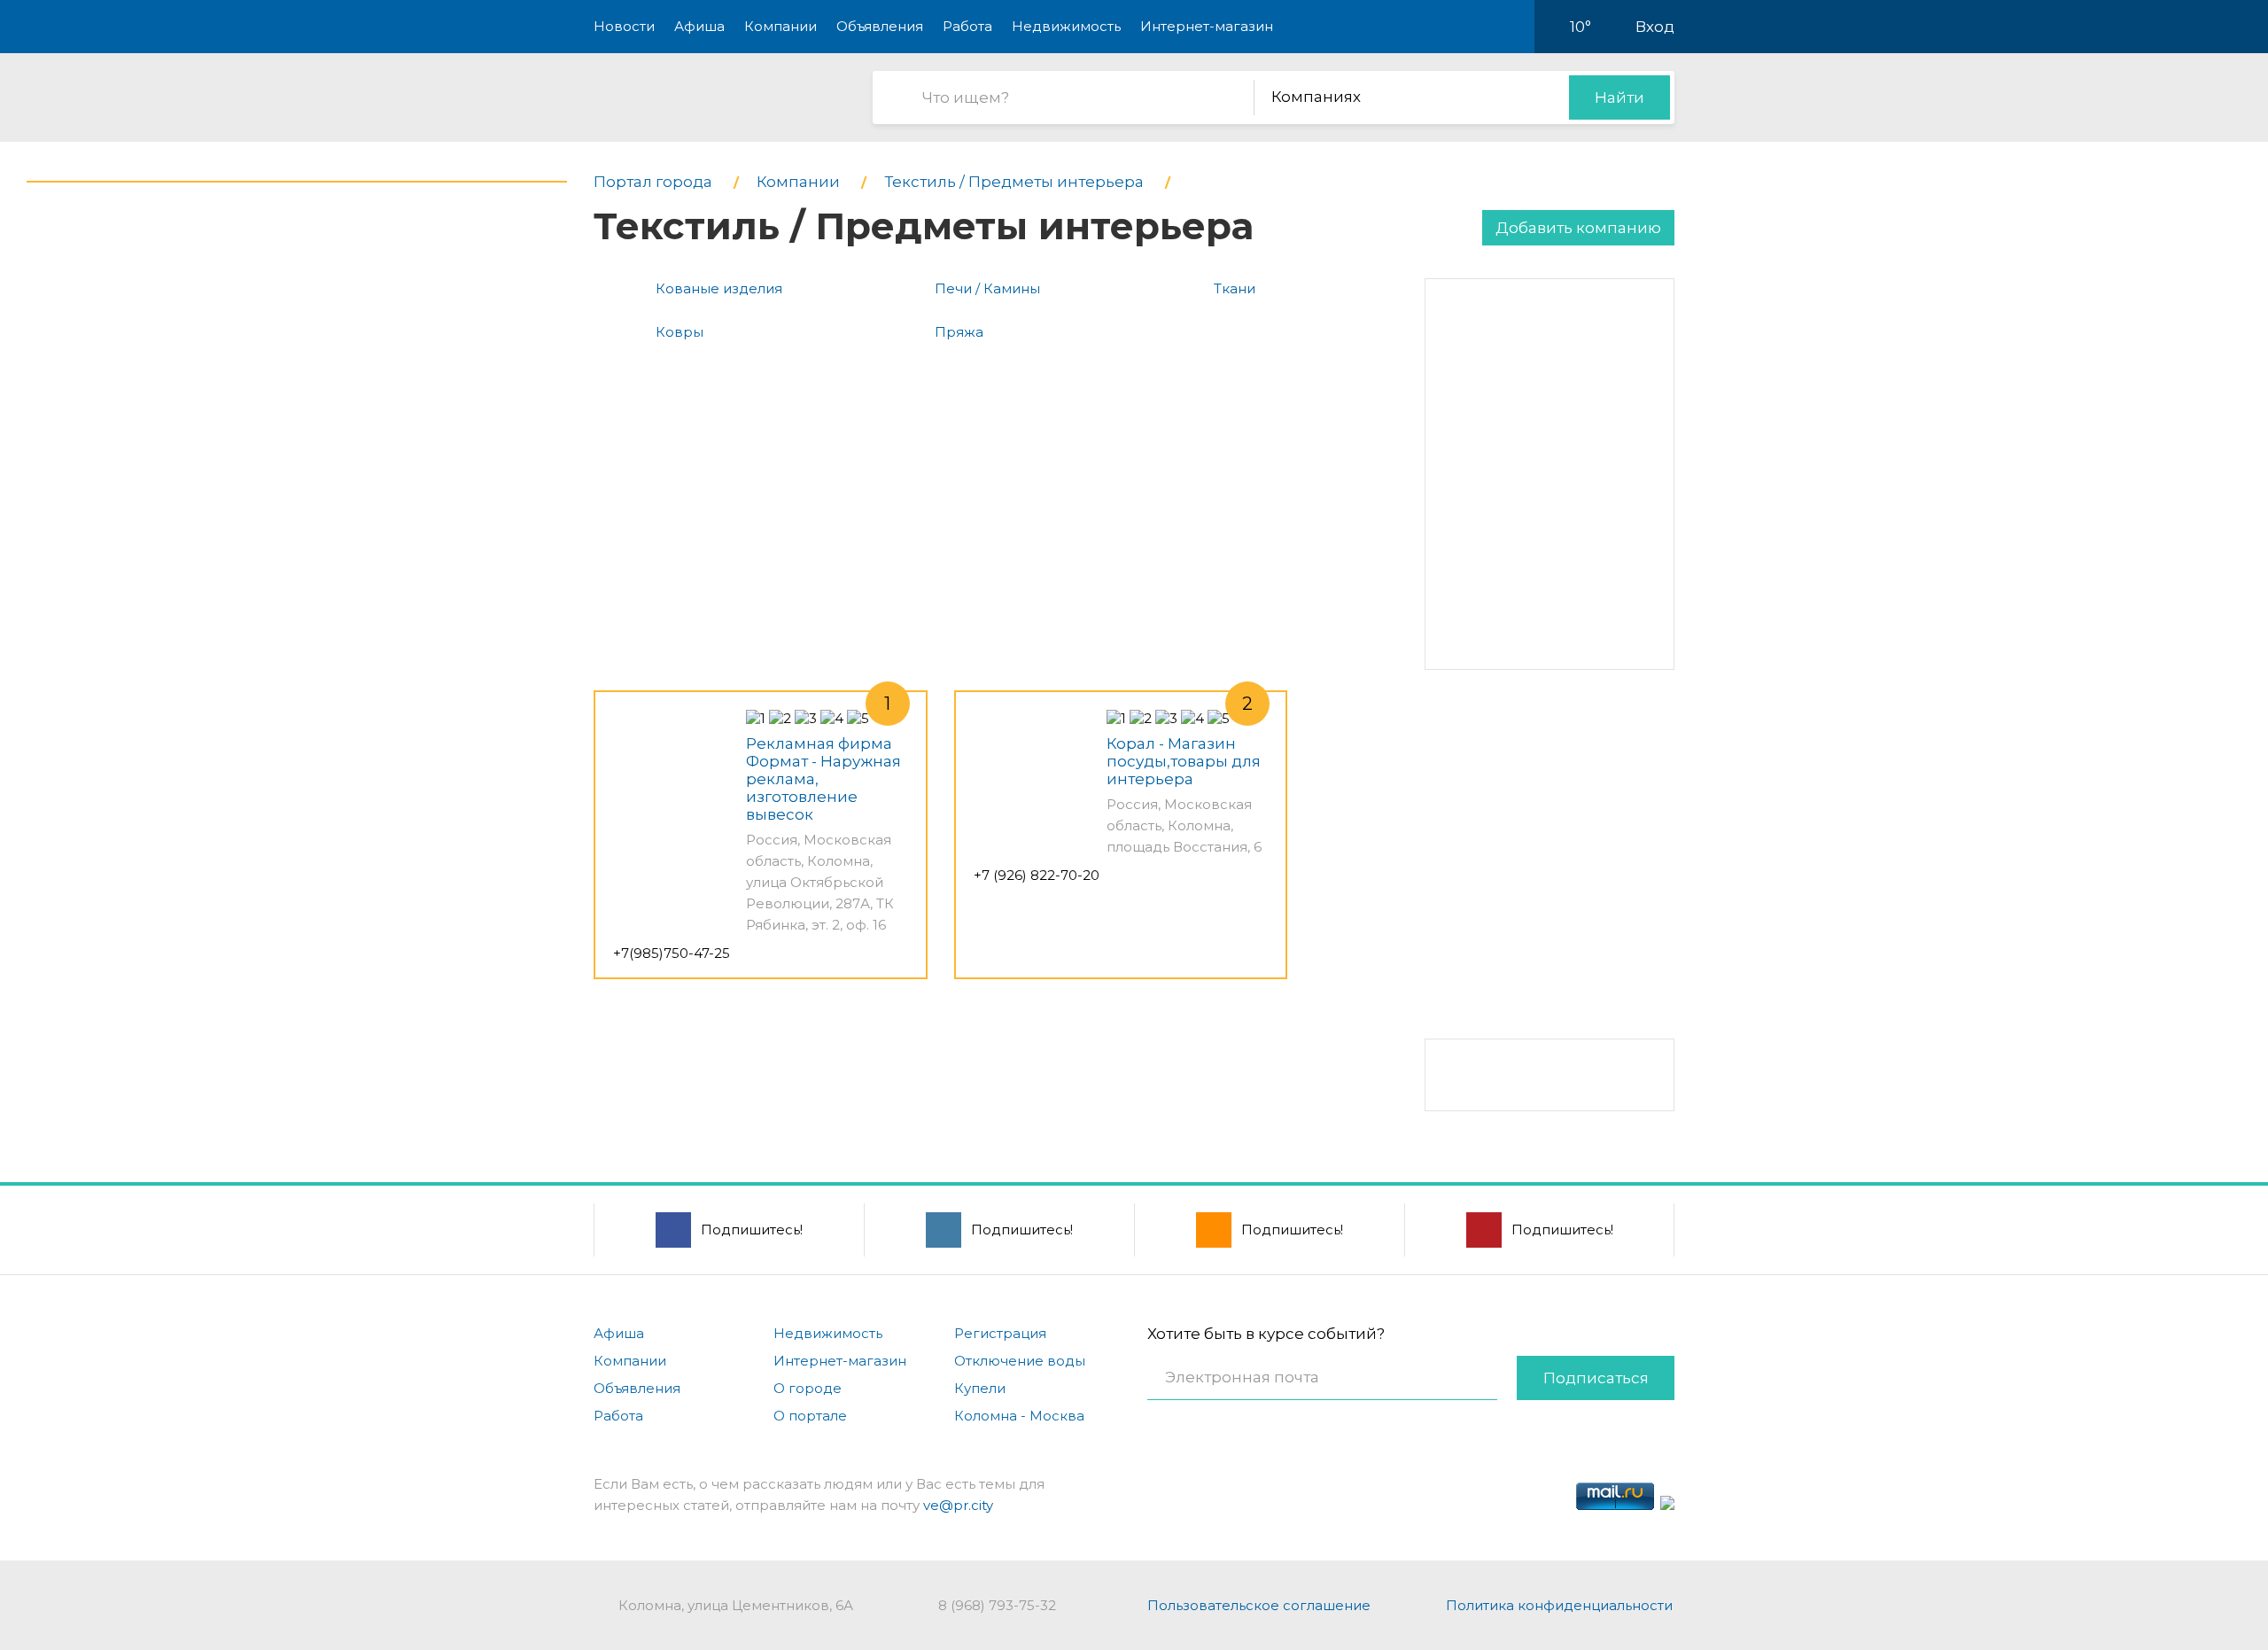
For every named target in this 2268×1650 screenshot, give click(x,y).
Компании (781, 26)
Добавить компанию (1578, 228)
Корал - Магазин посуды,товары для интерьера (1184, 761)
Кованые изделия (719, 288)
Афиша (699, 26)
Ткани (1235, 288)
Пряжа (959, 332)
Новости (624, 26)
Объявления (880, 26)
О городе (808, 1388)
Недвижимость (1066, 26)
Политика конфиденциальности (1559, 1605)
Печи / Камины (987, 288)
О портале (810, 1416)
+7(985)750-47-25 (672, 953)
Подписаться (1596, 1378)
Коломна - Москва (1019, 1416)
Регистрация (1000, 1333)
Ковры (680, 332)
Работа (967, 26)
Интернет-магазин (1207, 26)
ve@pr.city (958, 1505)
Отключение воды (1020, 1361)
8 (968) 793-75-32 (997, 1605)
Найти (1619, 97)
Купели (980, 1388)
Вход (1655, 27)
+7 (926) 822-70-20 (1037, 875)
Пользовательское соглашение (1259, 1605)
